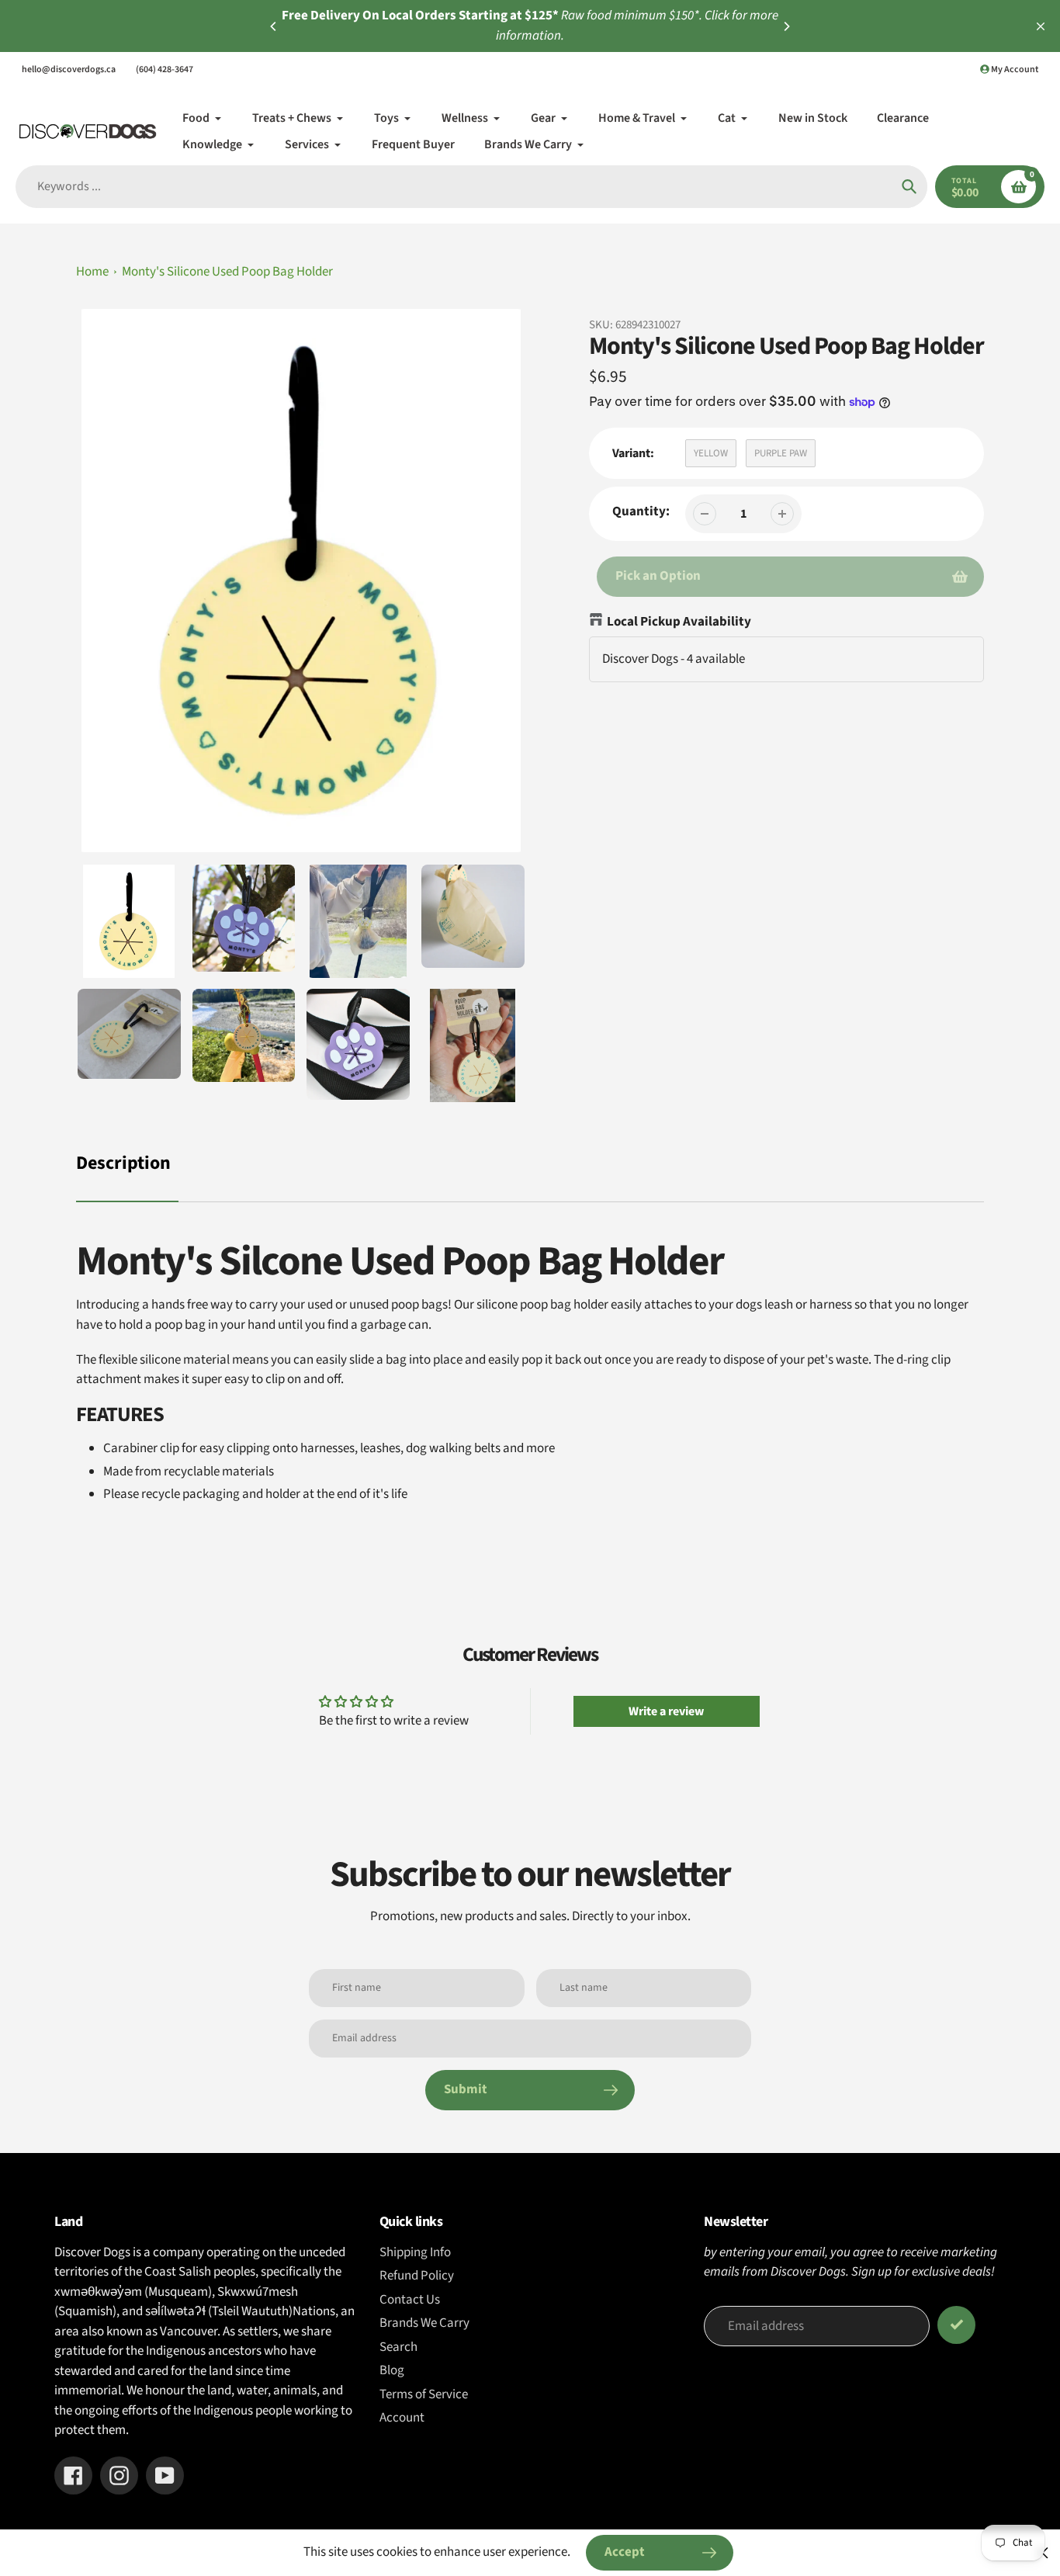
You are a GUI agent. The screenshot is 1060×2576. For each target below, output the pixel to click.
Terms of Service (424, 2394)
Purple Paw (781, 453)
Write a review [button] (666, 1711)
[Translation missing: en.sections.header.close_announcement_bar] (1041, 26)
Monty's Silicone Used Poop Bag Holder (227, 272)
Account (402, 2418)
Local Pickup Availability (679, 622)
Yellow (711, 453)
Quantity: (641, 511)
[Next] (786, 26)
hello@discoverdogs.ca (69, 69)
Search (398, 2347)
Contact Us (410, 2300)
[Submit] (956, 2325)
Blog (392, 2370)
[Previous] (274, 26)
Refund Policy (417, 2276)
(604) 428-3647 (165, 69)
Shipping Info (415, 2252)
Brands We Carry (424, 2323)
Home (92, 272)
